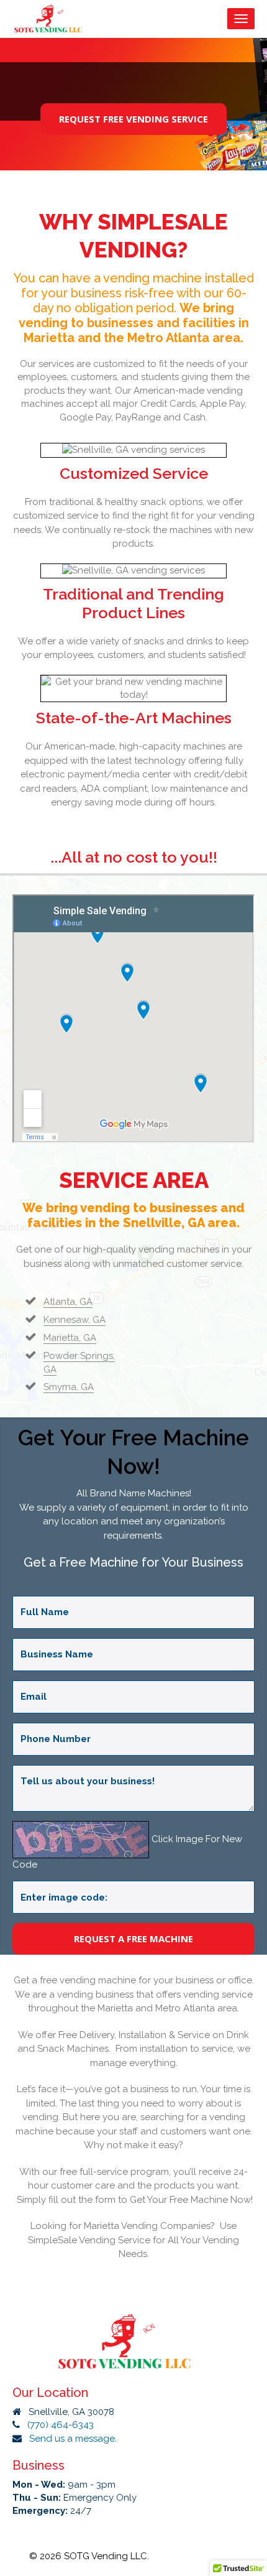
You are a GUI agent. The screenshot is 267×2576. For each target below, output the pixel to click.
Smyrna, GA (69, 1387)
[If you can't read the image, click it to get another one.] (81, 1840)
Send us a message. (73, 2439)
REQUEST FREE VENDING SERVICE (133, 119)
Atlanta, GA (68, 1302)
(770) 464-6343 (61, 2425)
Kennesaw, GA (75, 1320)
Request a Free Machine (133, 1939)
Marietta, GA (70, 1338)
